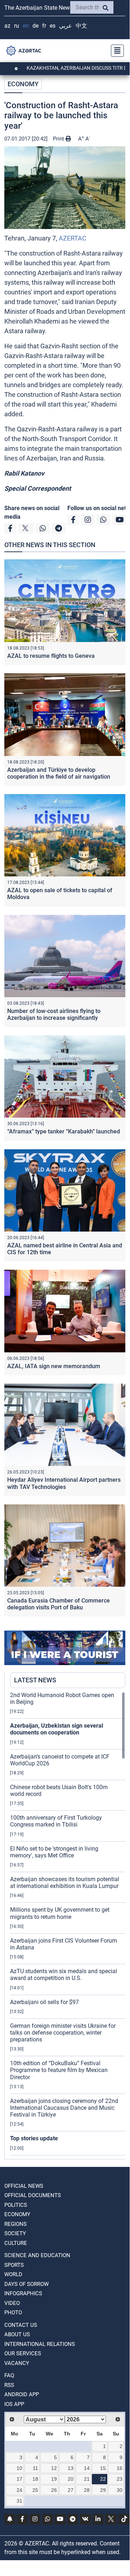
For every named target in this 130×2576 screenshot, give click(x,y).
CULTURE (16, 2243)
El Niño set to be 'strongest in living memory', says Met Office (54, 1852)
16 (120, 2468)
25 (35, 2490)
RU (17, 26)
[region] (68, 1925)
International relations (40, 2344)
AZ (7, 26)
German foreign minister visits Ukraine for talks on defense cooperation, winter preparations (63, 2033)
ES (53, 26)
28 (87, 2490)
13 (71, 2468)
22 (103, 2479)
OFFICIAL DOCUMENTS (33, 2195)
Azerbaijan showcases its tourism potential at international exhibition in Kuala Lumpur (65, 1883)
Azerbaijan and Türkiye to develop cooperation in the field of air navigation (59, 773)
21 (87, 2479)
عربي (66, 26)
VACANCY (17, 2363)
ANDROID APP (22, 2394)
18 (35, 2479)
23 (120, 2479)
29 (103, 2490)
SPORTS (14, 2265)
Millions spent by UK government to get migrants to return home (60, 1913)
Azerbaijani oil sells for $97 (44, 2002)
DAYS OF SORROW (26, 2284)
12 (54, 2468)
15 (103, 2468)
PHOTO (13, 2313)
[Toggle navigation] (115, 51)
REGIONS (15, 2224)
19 (54, 2479)
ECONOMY (23, 84)
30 (120, 2490)
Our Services (23, 2353)
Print (59, 139)
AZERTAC (73, 238)
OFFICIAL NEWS (24, 2186)
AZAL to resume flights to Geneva (51, 656)
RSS (9, 2385)
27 (71, 2490)
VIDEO (12, 2303)
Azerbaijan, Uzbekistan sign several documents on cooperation (57, 1729)
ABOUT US (17, 2334)
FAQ (9, 2375)
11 (35, 2468)
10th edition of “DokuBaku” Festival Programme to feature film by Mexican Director (59, 2070)
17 (19, 2479)
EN (26, 26)
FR (44, 26)
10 (19, 2468)
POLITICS (16, 2205)
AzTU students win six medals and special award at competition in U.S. (64, 1975)
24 (19, 2490)
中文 (81, 26)
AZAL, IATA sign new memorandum (54, 1366)
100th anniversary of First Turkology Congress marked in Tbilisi (56, 1821)
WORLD (13, 2274)
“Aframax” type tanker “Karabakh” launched (64, 1131)
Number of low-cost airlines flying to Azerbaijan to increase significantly (54, 1014)
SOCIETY (15, 2233)
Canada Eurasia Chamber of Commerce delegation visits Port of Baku (59, 1604)
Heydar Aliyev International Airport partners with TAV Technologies (64, 1483)
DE (35, 26)
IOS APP (14, 2404)
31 (19, 2501)
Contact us (21, 2325)
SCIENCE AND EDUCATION (37, 2255)
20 (71, 2479)
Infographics (23, 2293)
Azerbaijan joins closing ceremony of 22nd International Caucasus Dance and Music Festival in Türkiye (64, 2108)
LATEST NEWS (35, 1680)
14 (87, 2468)
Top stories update (34, 2138)
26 (54, 2490)
